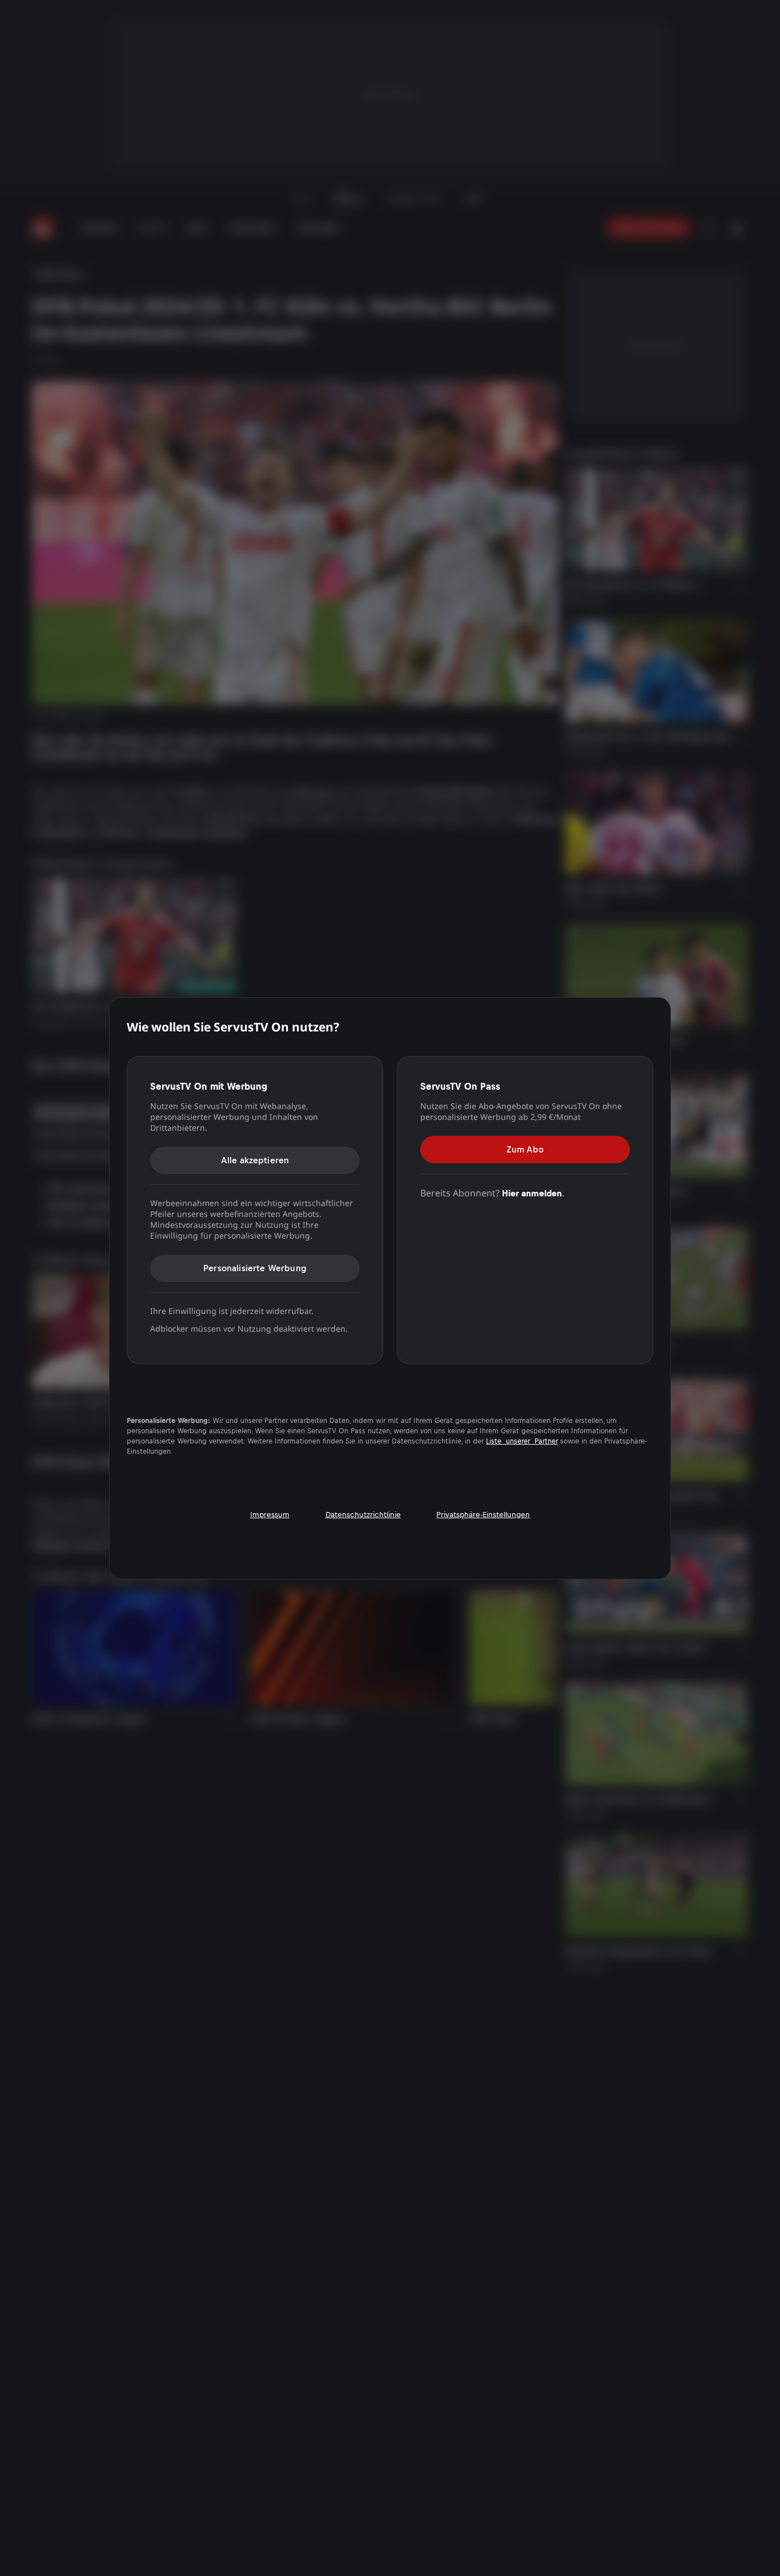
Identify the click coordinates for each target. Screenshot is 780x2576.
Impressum (270, 1514)
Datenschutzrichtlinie (363, 1514)
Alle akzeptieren (255, 1160)
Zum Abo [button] (525, 1149)
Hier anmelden (532, 1193)
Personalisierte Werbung (255, 1268)
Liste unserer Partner (522, 1441)
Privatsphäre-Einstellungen (483, 1514)
